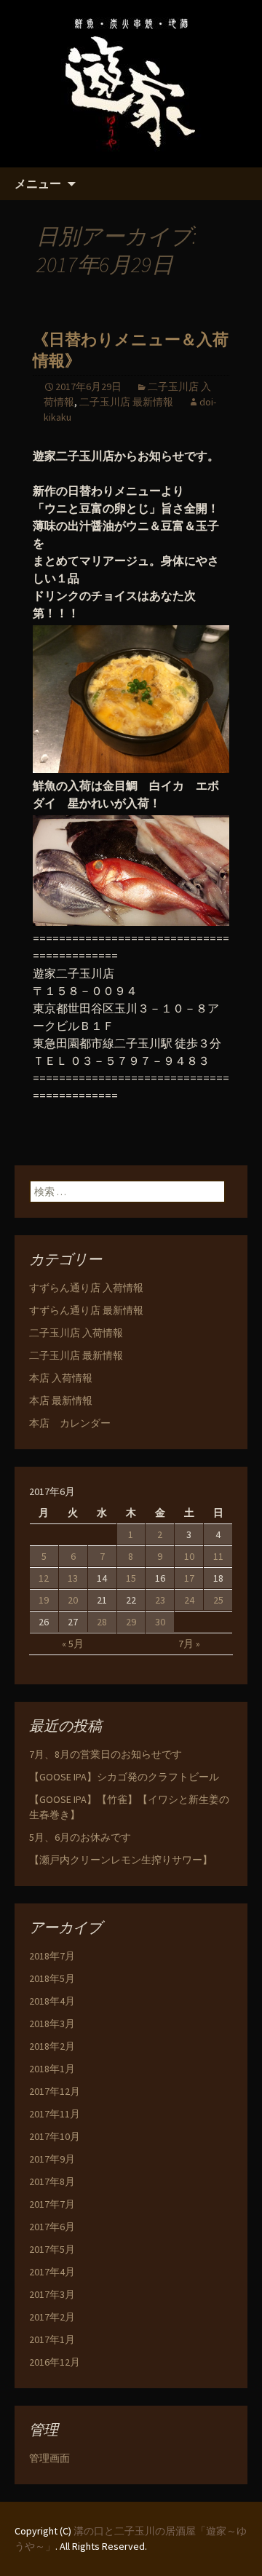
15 (131, 1578)
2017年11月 (55, 2114)
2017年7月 (52, 2204)
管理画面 (49, 2458)
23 (160, 1600)
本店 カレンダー (70, 1423)
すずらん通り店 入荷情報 (86, 1288)
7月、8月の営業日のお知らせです (106, 1754)
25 (218, 1600)
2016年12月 (55, 2362)
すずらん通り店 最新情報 (86, 1310)
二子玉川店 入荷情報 (76, 1333)
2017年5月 (52, 2249)
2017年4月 (52, 2272)
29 (131, 1622)
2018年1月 (52, 2069)
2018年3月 (52, 2024)
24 (189, 1600)
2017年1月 (52, 2339)
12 (44, 1578)
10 (189, 1556)
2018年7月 (52, 1956)
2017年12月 (55, 2091)
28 (102, 1622)
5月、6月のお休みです (80, 1837)
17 (189, 1578)
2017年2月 (52, 2317)
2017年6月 (52, 2227)
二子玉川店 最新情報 (126, 402)
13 (73, 1578)
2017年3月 (52, 2294)
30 (160, 1622)
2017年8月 (52, 2181)
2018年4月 (52, 2001)
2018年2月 (52, 2046)
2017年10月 (55, 2136)
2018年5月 (52, 1978)
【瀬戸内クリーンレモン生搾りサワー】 (121, 1860)
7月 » (189, 1644)
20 (73, 1600)
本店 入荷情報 (61, 1378)
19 (44, 1600)
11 (218, 1556)
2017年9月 (52, 2159)
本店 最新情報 (61, 1400)
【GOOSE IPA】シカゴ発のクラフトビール (124, 1777)
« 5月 (73, 1644)
